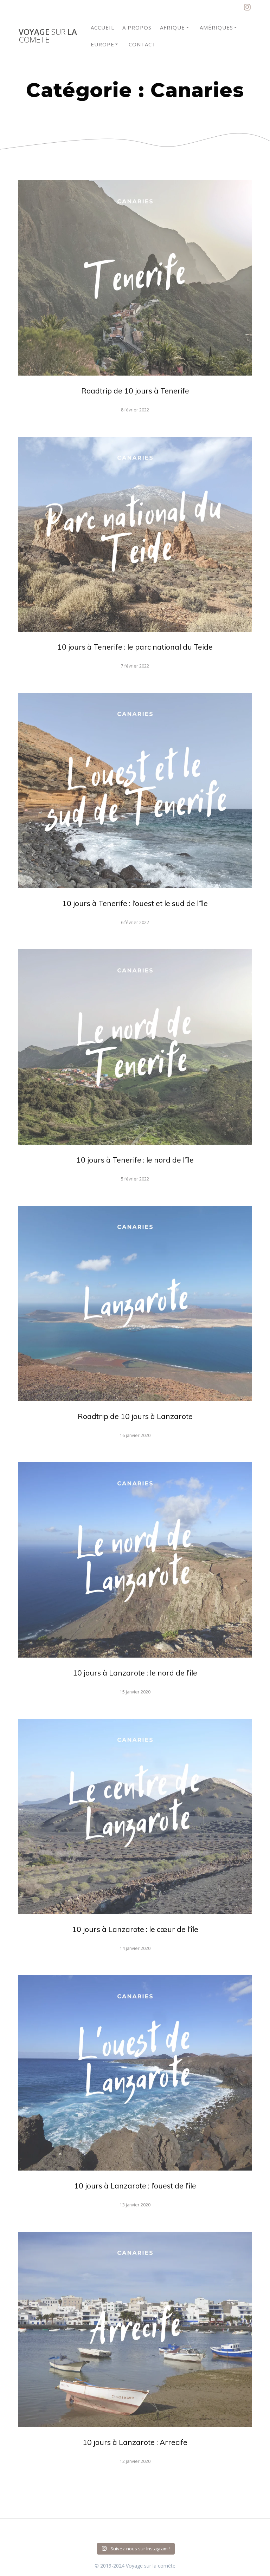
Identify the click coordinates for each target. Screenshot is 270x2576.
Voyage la (48, 36)
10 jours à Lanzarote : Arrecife (135, 2442)
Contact (142, 44)
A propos (137, 27)
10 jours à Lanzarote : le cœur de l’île (135, 1929)
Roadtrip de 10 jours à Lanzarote (135, 1416)
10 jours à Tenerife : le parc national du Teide (135, 647)
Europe (102, 44)
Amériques (216, 27)
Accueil (102, 27)
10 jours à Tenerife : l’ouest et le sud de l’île (135, 903)
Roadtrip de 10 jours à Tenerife (135, 391)
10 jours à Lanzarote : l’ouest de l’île (135, 2186)
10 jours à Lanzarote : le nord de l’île (135, 1673)
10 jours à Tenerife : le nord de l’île (135, 1160)
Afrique (172, 27)
